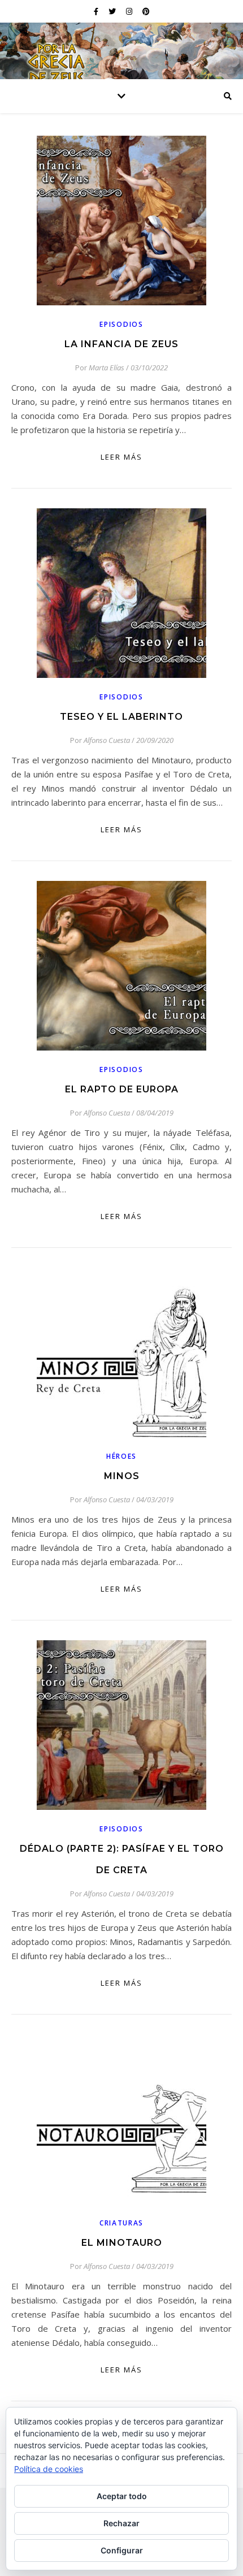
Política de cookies (49, 2469)
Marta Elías (107, 368)
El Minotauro (122, 2243)
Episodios (121, 324)
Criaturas (121, 2223)
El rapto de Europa (122, 1089)
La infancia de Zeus (121, 344)
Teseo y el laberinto (121, 717)
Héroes (121, 1456)
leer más (121, 457)
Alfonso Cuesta (107, 740)
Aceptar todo (122, 2496)
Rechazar (121, 2523)
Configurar (122, 2550)
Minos (122, 1476)
